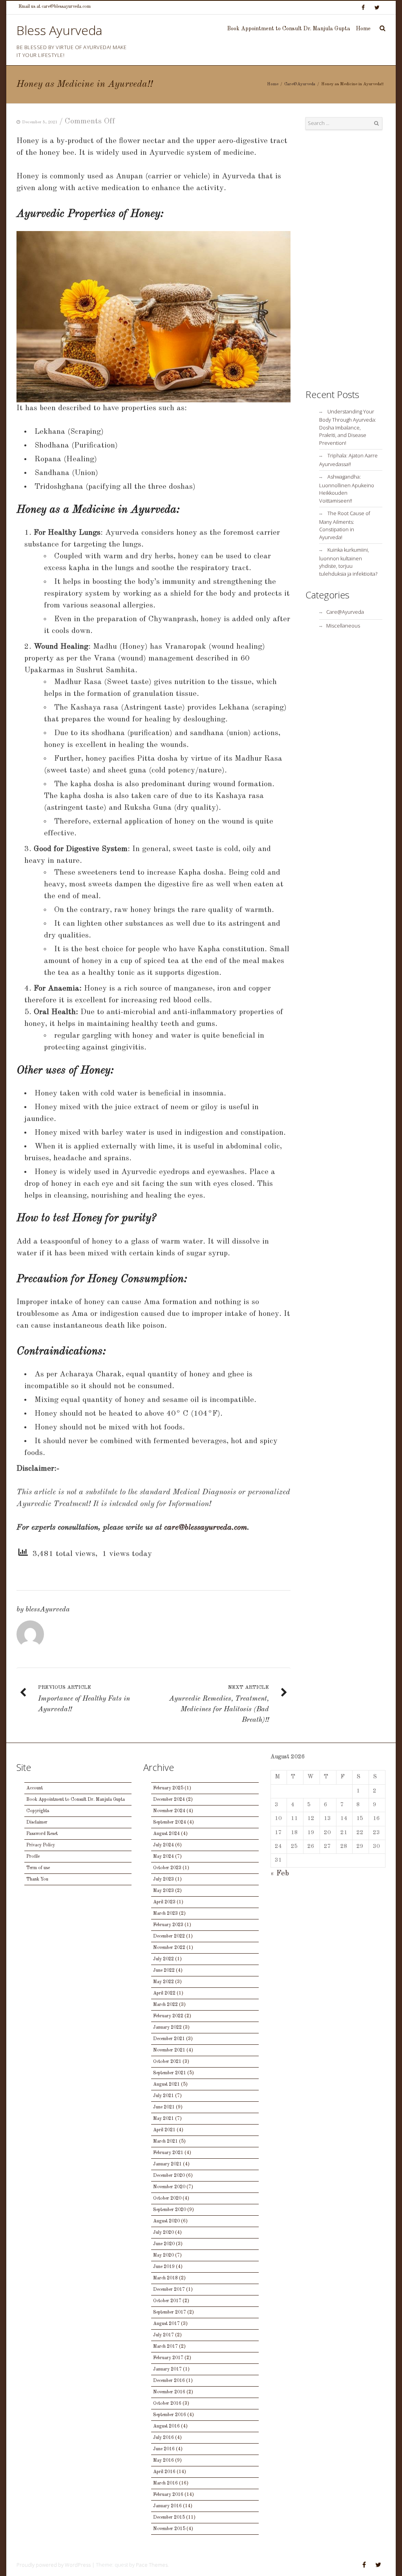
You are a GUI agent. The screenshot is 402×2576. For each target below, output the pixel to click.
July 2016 (164, 2438)
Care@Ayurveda (300, 84)
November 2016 (169, 2392)
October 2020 (167, 2198)
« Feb (280, 1873)
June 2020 (164, 2244)
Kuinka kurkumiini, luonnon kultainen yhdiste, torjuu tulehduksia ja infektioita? (348, 562)
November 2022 (169, 1948)
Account (35, 1788)
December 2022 (169, 1936)
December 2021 (169, 2039)
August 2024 (166, 1834)
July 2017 (164, 2335)
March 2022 (165, 2005)
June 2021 (164, 2107)
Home (363, 29)
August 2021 (166, 2084)
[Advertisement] (344, 259)
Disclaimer (37, 1822)
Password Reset (42, 1834)
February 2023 (168, 1925)
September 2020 (170, 2210)
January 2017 (167, 2369)
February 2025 (168, 1788)
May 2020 (164, 2255)
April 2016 (164, 2472)
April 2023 (164, 1902)
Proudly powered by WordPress (54, 2565)
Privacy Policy (41, 1845)
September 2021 (170, 2073)
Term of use (38, 1868)
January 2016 (167, 2506)
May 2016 (164, 2460)
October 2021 (167, 2062)
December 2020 (169, 2176)
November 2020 (169, 2187)
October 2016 (167, 2404)
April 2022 (164, 1993)
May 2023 (164, 1891)
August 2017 (166, 2324)
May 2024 (164, 1857)
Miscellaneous (343, 626)
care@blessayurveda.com (206, 1528)
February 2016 (168, 2495)
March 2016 (165, 2483)
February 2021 (168, 2153)
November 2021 (169, 2050)
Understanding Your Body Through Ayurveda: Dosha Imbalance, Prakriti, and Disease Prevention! (348, 427)
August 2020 (166, 2221)
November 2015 (169, 2529)
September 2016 (170, 2415)
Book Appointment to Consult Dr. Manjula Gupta (289, 29)
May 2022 (164, 1982)
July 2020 (164, 2233)
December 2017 (169, 2290)
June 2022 (164, 1971)
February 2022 (168, 2016)
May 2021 (164, 2119)
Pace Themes (152, 2565)
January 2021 (167, 2164)
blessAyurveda (48, 1609)
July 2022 (164, 1959)
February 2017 (168, 2358)
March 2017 (165, 2347)
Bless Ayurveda (59, 30)
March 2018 (165, 2278)
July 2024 (164, 1845)
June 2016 (164, 2449)
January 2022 (167, 2027)
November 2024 (169, 1811)
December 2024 (169, 1800)
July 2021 (164, 2096)
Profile (33, 1857)
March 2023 (165, 1914)
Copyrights (38, 1811)
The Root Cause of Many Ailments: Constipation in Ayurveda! (345, 525)
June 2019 (164, 2267)
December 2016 (169, 2381)
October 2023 (167, 1868)
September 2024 (170, 1822)
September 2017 (170, 2312)
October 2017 (167, 2301)
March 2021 (165, 2141)
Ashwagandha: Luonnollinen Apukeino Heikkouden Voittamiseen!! (347, 489)
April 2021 (164, 2130)
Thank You (37, 1879)
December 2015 (169, 2517)
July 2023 (164, 1879)
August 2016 (166, 2426)
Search (376, 123)
